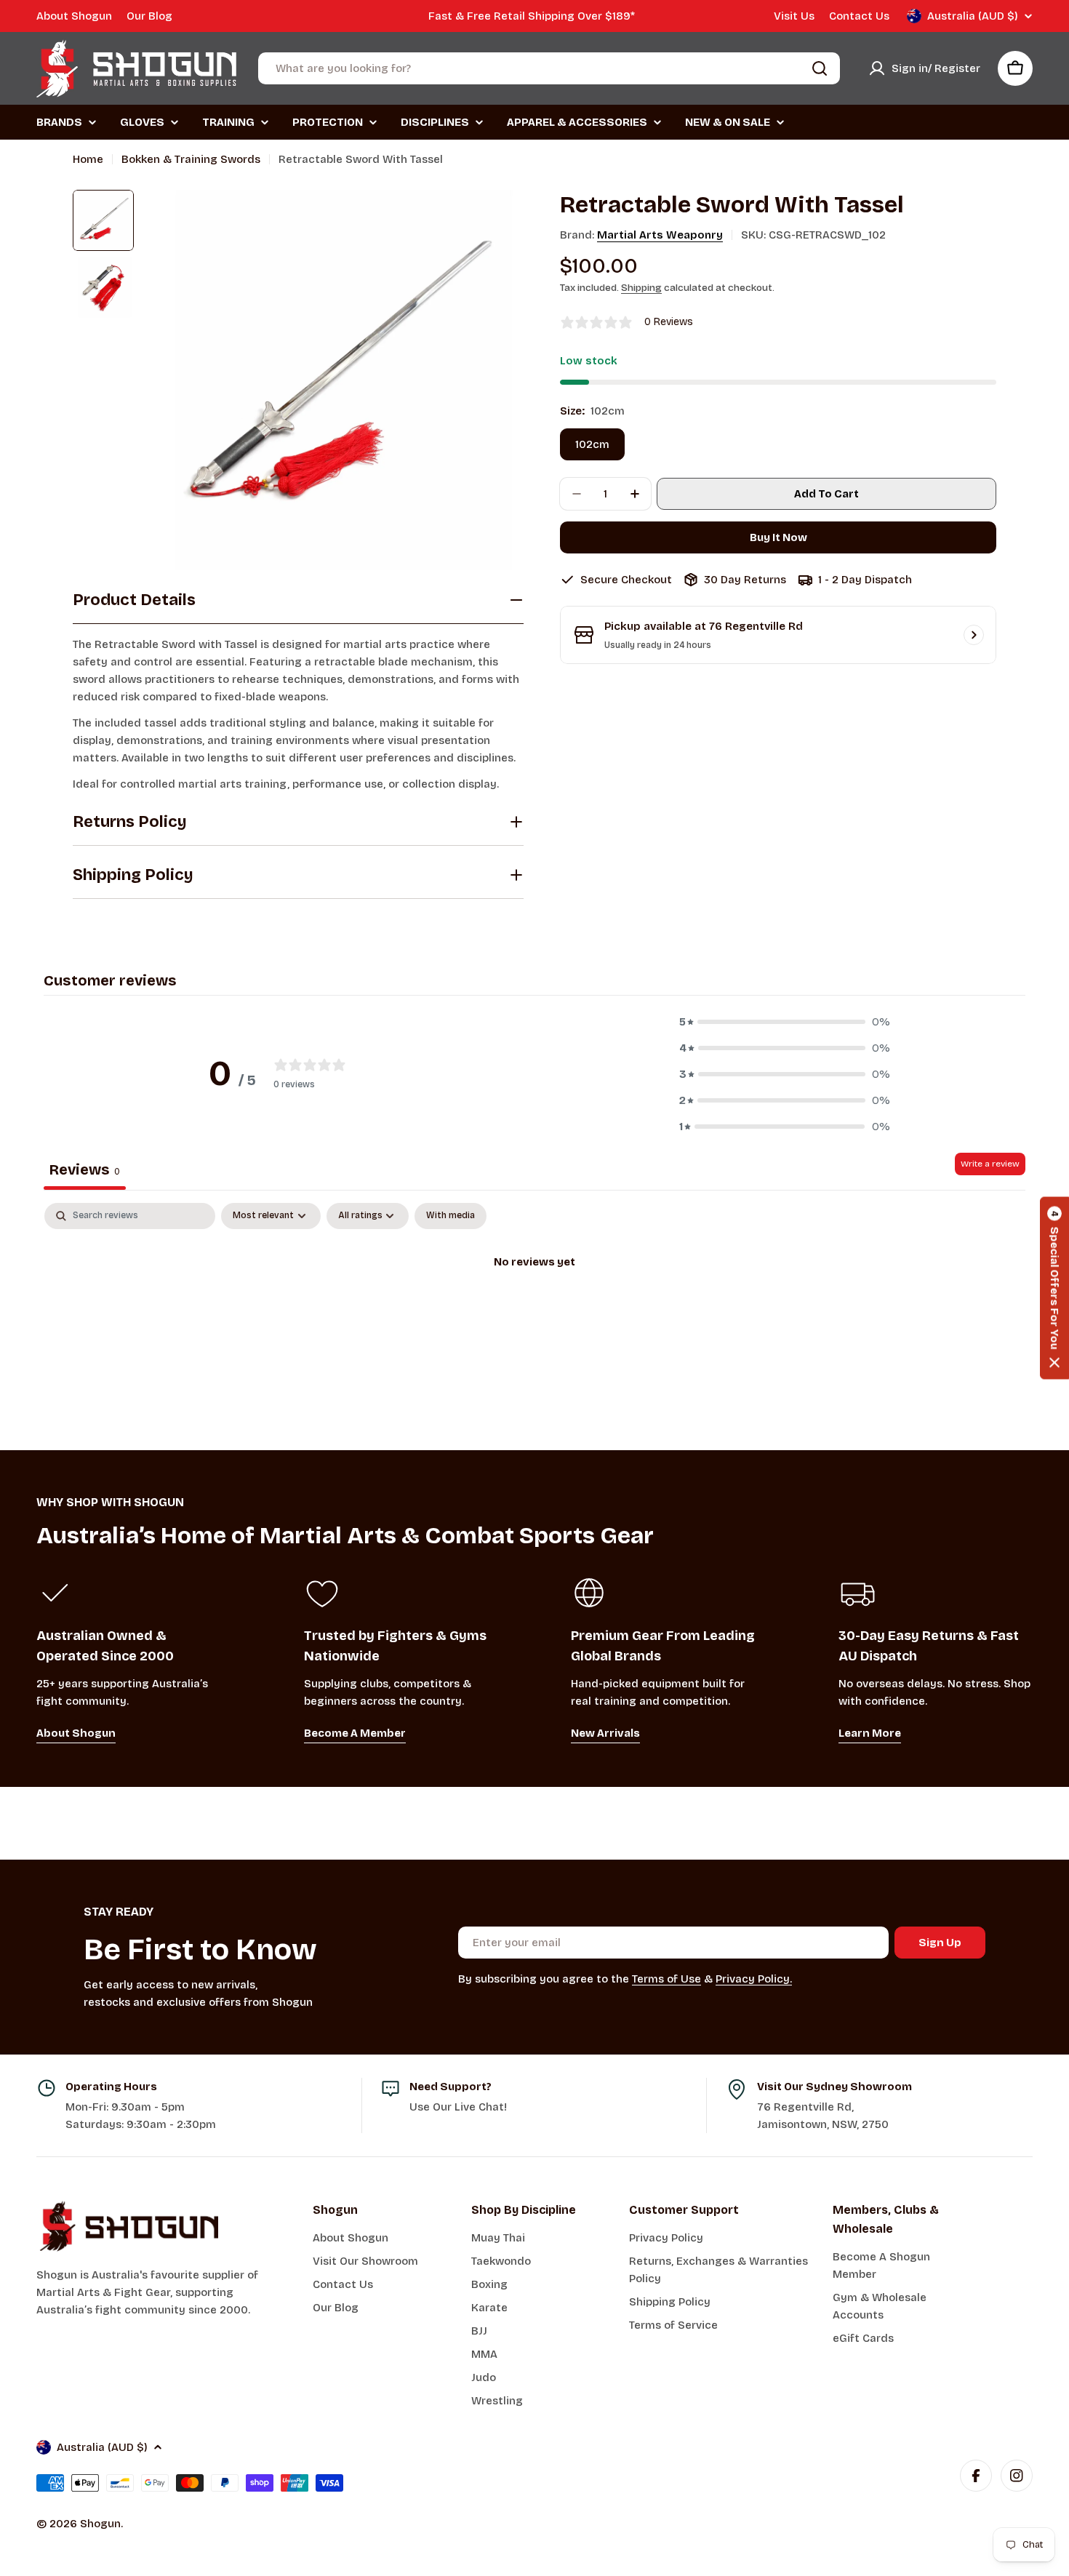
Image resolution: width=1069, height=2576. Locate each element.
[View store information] (974, 635)
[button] (785, 1022)
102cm (592, 444)
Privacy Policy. (754, 1979)
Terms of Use (666, 1979)
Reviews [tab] (85, 1169)
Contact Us (859, 16)
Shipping (641, 288)
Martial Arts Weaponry (660, 235)
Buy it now (778, 537)
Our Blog (149, 16)
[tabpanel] (534, 1312)
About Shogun (74, 16)
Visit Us (794, 16)
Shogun (100, 2524)
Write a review (990, 1164)
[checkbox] (451, 1216)
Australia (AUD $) (973, 16)
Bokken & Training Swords (191, 159)
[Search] (820, 68)
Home (88, 159)
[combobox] (549, 68)
